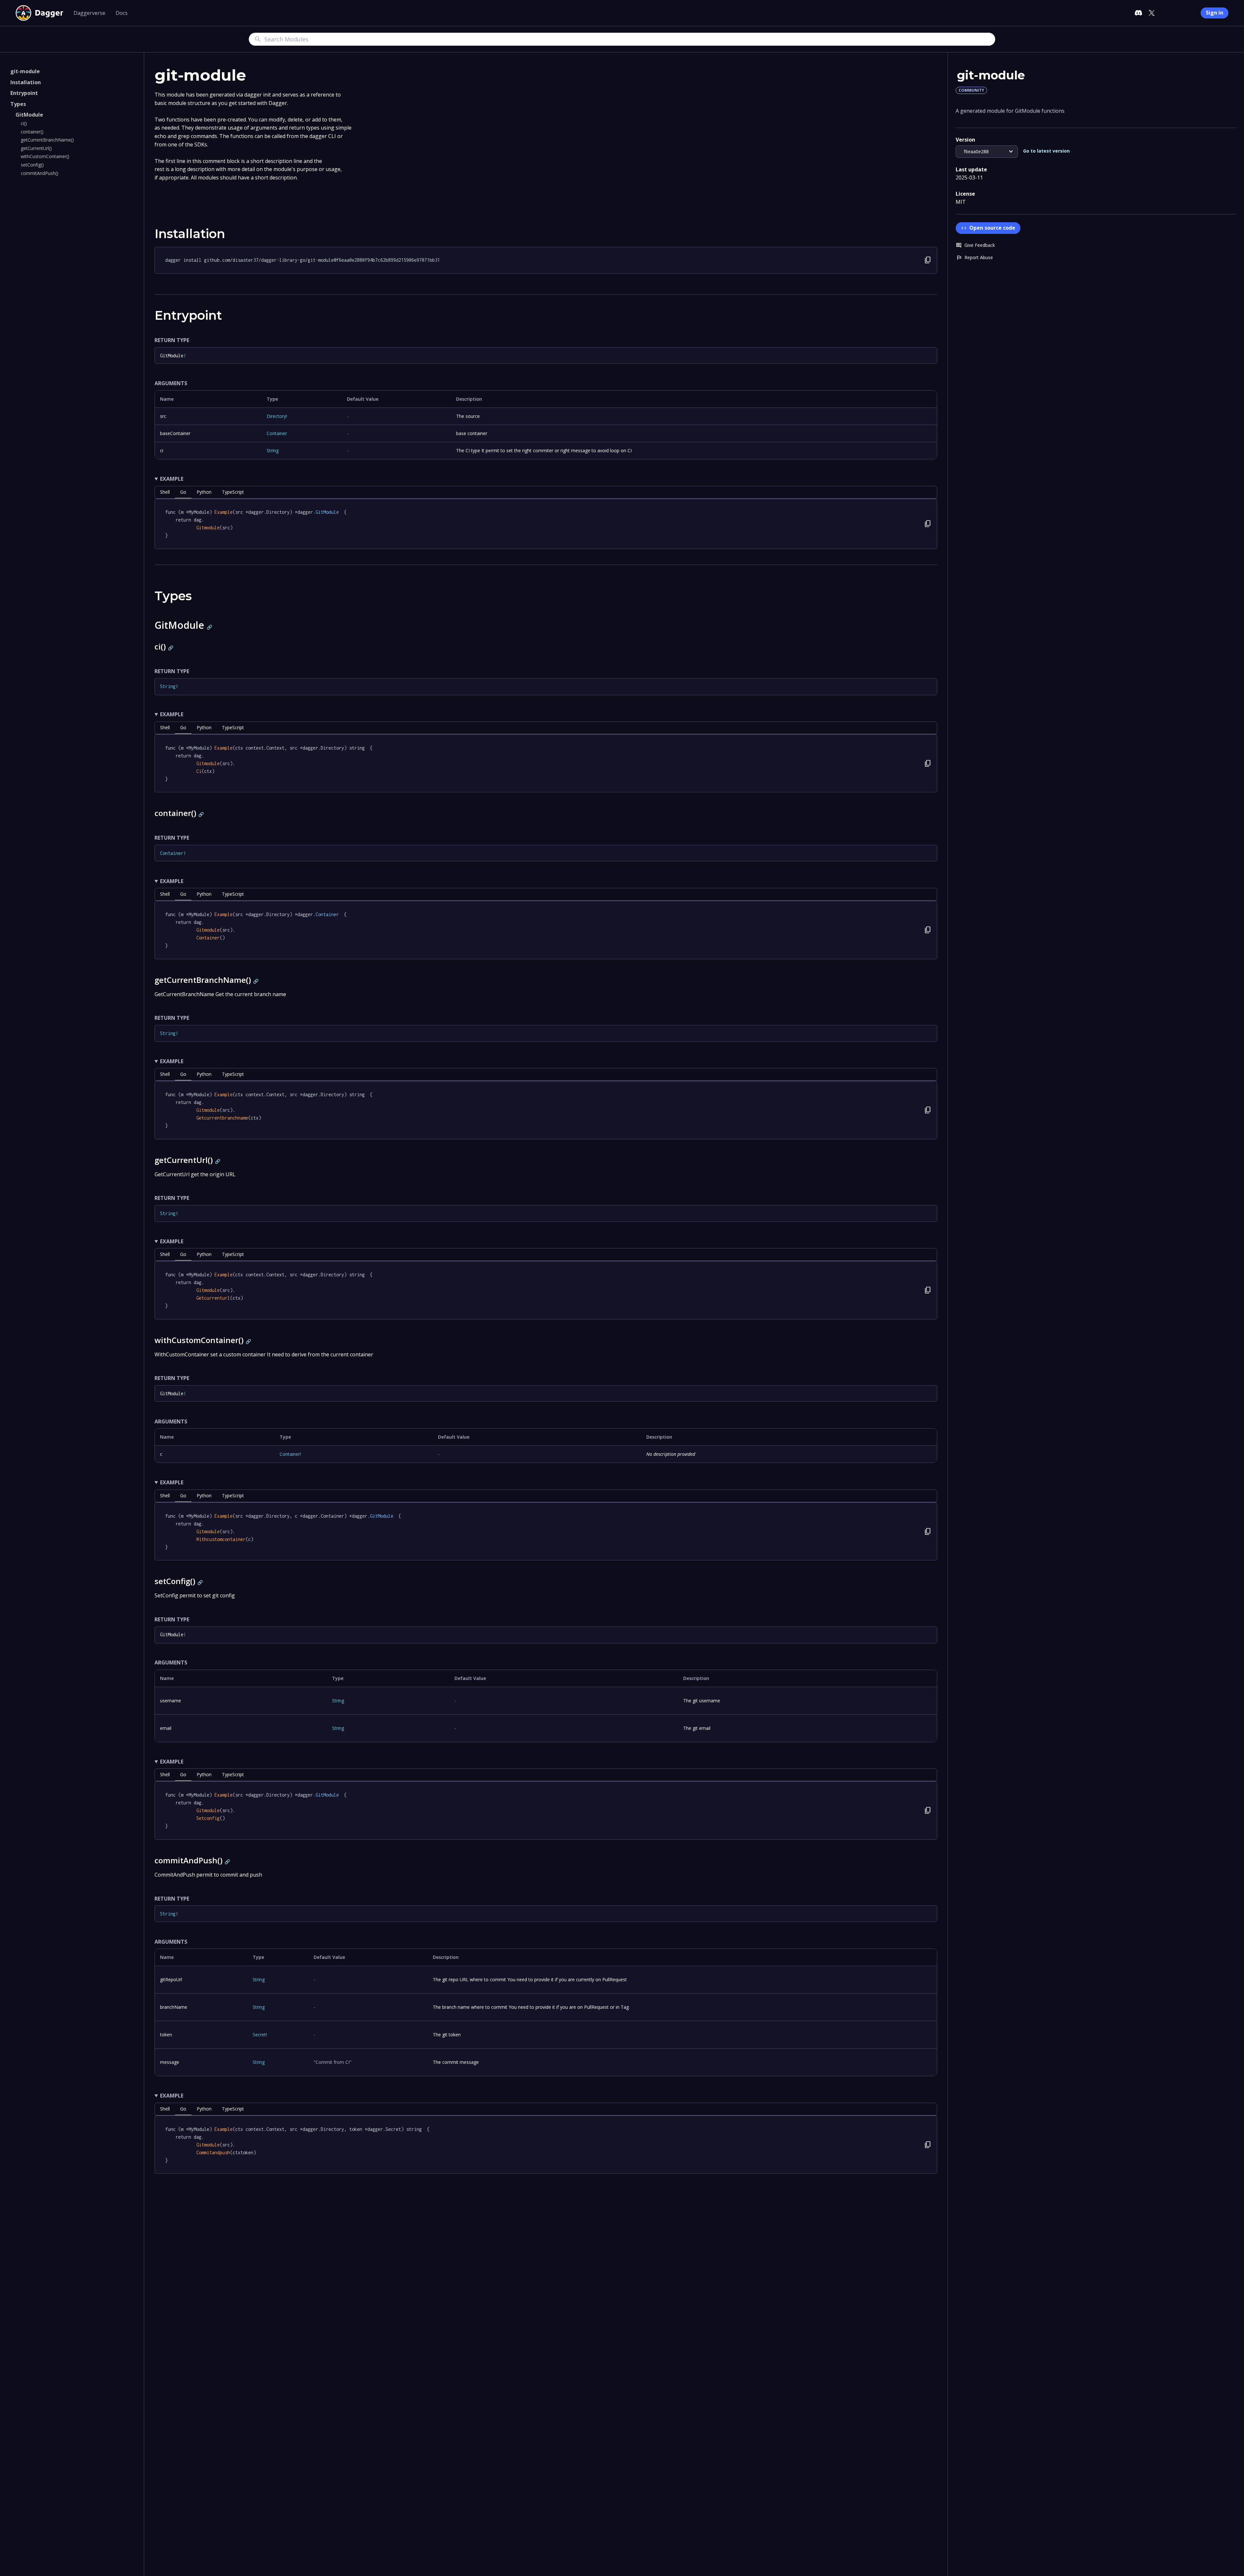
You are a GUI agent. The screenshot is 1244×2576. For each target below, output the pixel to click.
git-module (25, 71)
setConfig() (32, 165)
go (183, 492)
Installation (26, 82)
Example (172, 479)
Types (18, 104)
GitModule (29, 115)
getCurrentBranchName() (47, 140)
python (204, 492)
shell (165, 492)
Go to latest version (1046, 151)
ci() (24, 123)
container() (32, 132)
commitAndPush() (40, 173)
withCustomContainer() (45, 156)
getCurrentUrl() (36, 148)
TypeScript (233, 492)
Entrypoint (24, 93)
